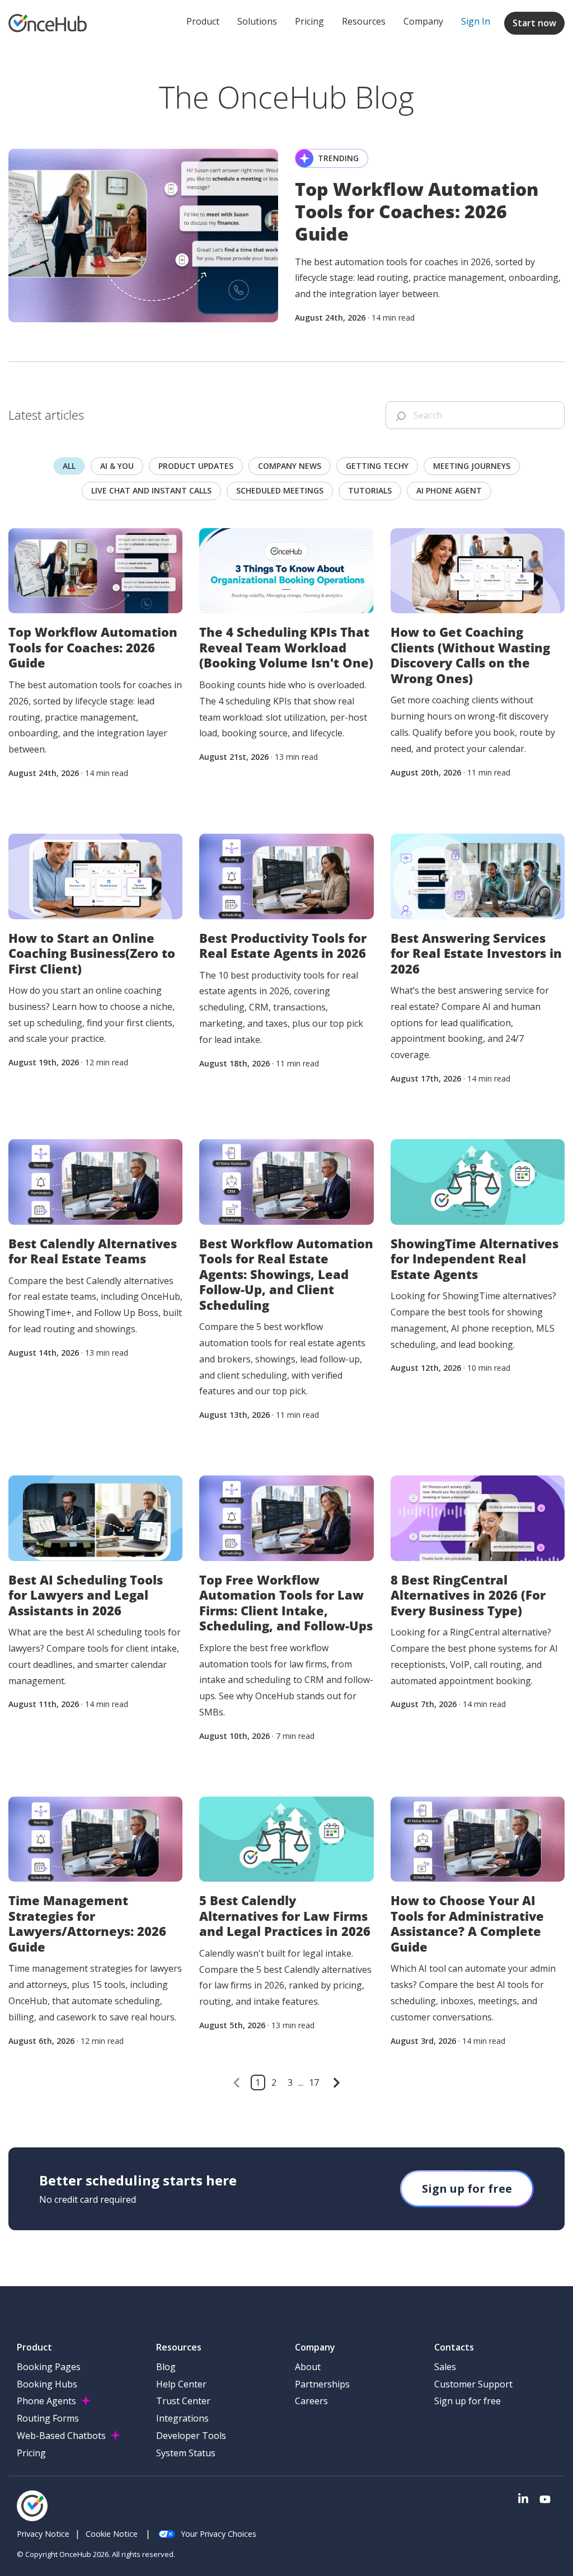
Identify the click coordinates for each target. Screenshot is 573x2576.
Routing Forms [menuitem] (48, 2418)
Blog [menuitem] (166, 2367)
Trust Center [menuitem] (183, 2401)
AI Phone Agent (449, 490)
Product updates (196, 466)
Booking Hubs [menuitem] (47, 2384)
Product (203, 21)
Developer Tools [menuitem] (191, 2436)
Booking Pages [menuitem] (49, 2367)
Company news (290, 466)
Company (423, 21)
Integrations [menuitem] (182, 2418)
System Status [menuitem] (186, 2453)
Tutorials (370, 490)
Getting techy (377, 466)
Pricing (309, 21)
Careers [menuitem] (311, 2401)
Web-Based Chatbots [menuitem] (61, 2436)
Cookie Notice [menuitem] (112, 2534)
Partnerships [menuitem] (322, 2384)
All (69, 466)
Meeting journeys (472, 466)
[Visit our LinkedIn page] (523, 2500)
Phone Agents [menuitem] (46, 2401)
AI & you (117, 466)
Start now (534, 23)
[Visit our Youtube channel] (545, 2500)
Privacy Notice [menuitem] (43, 2534)
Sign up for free (467, 2189)
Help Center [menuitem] (181, 2384)
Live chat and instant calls (151, 490)
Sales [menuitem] (445, 2367)
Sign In (476, 21)
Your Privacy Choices (219, 2534)
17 (314, 2083)
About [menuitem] (308, 2367)
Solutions (257, 21)
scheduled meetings (280, 490)
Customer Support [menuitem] (473, 2384)
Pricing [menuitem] (31, 2453)
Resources (364, 21)
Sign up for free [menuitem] (468, 2401)
